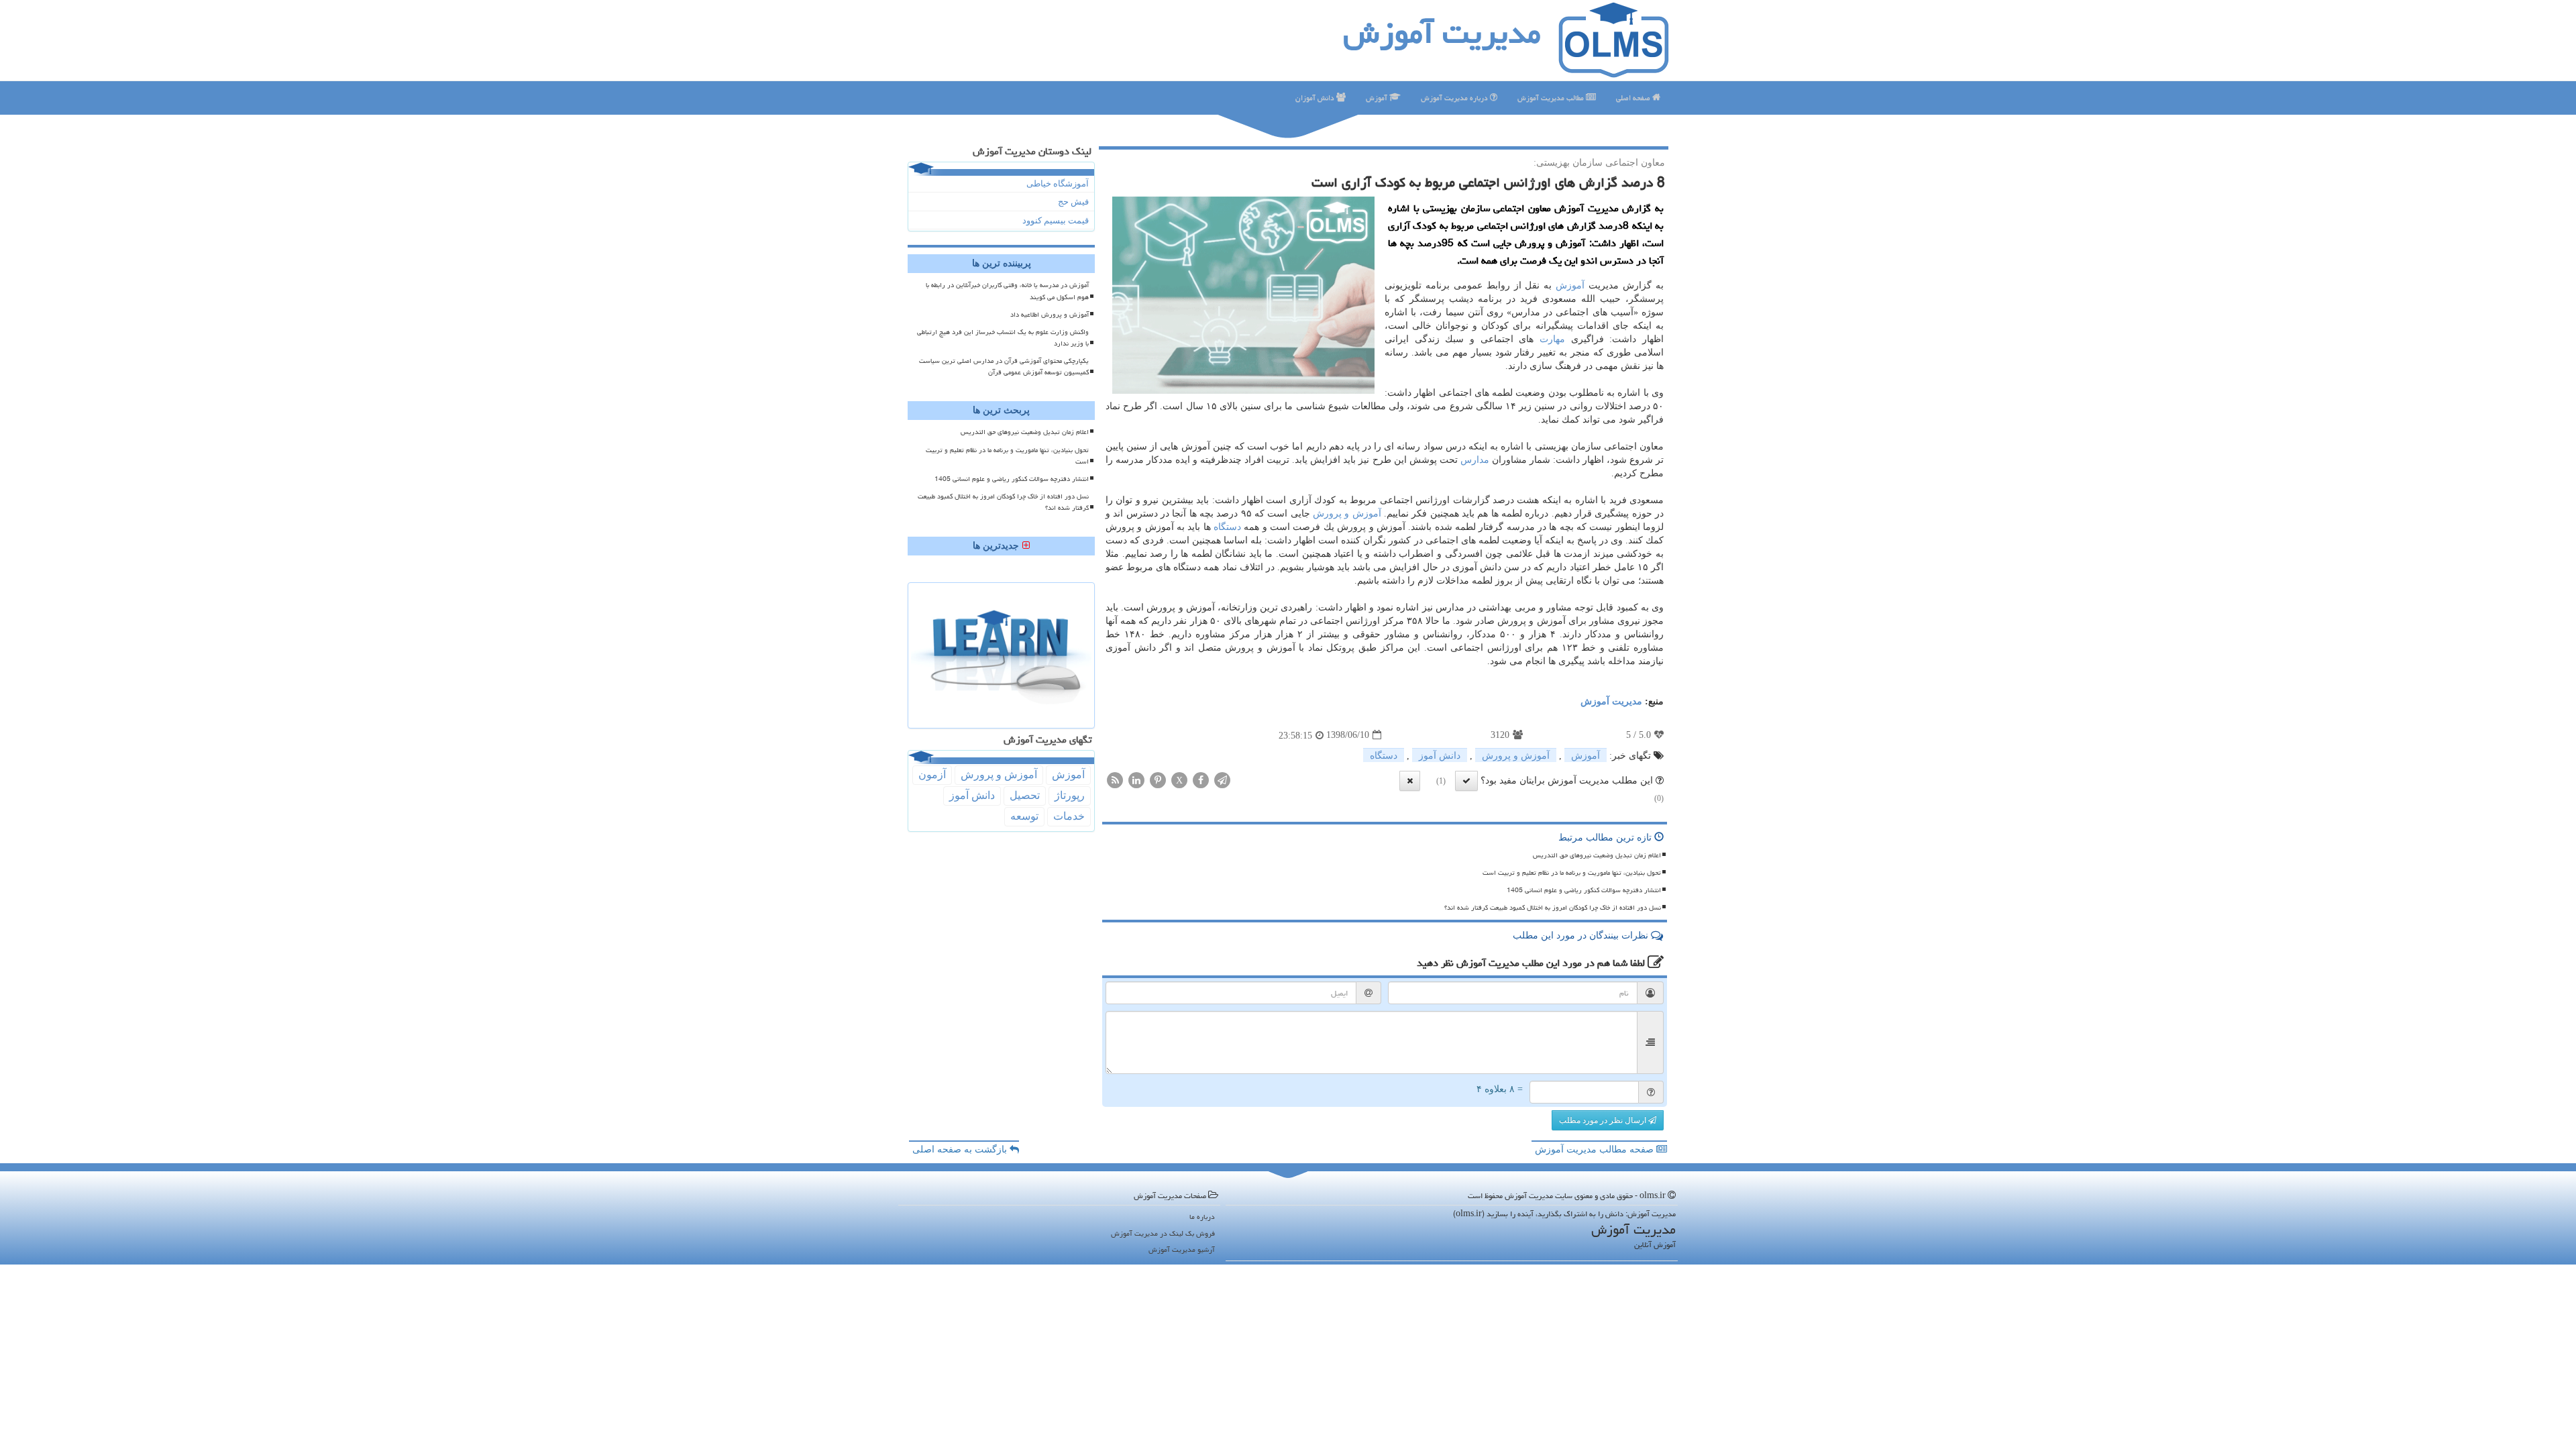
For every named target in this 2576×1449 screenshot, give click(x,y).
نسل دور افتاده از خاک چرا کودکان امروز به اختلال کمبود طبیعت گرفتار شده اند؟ (1553, 908)
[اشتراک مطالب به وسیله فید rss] (1115, 779)
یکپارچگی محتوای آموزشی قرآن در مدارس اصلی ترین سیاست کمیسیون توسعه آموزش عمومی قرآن (1004, 367)
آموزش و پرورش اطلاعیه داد (1050, 315)
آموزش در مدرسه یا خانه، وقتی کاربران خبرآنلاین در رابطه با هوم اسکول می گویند (1007, 291)
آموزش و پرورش (1347, 514)
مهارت (1552, 339)
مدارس (1475, 460)
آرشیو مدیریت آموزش (1182, 1249)
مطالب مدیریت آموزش (1552, 98)
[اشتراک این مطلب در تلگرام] (1222, 779)
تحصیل (1025, 795)
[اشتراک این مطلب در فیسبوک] (1201, 779)
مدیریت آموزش (1442, 33)
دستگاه (1227, 527)
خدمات (1069, 816)
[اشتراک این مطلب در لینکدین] (1136, 779)
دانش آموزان (1316, 98)
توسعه (1024, 816)
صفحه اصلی (1634, 98)
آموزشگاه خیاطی (1058, 183)
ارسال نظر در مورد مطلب (1604, 1120)
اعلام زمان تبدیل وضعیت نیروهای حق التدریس (1597, 855)
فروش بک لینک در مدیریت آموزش (1163, 1233)
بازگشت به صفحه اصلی (961, 1149)
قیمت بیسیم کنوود (1056, 220)
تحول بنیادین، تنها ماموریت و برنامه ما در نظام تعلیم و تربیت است (1572, 873)
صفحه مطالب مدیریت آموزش (1596, 1149)
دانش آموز (1440, 756)
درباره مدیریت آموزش (1455, 98)
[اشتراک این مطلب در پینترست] (1158, 779)
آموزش (1378, 98)
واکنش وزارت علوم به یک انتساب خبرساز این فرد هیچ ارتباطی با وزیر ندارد (1003, 338)
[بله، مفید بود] (1466, 781)
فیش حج (1073, 202)
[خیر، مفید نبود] (1410, 781)
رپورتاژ (1070, 795)
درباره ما (1202, 1217)
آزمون (932, 774)
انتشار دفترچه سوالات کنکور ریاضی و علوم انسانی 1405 (1584, 890)
